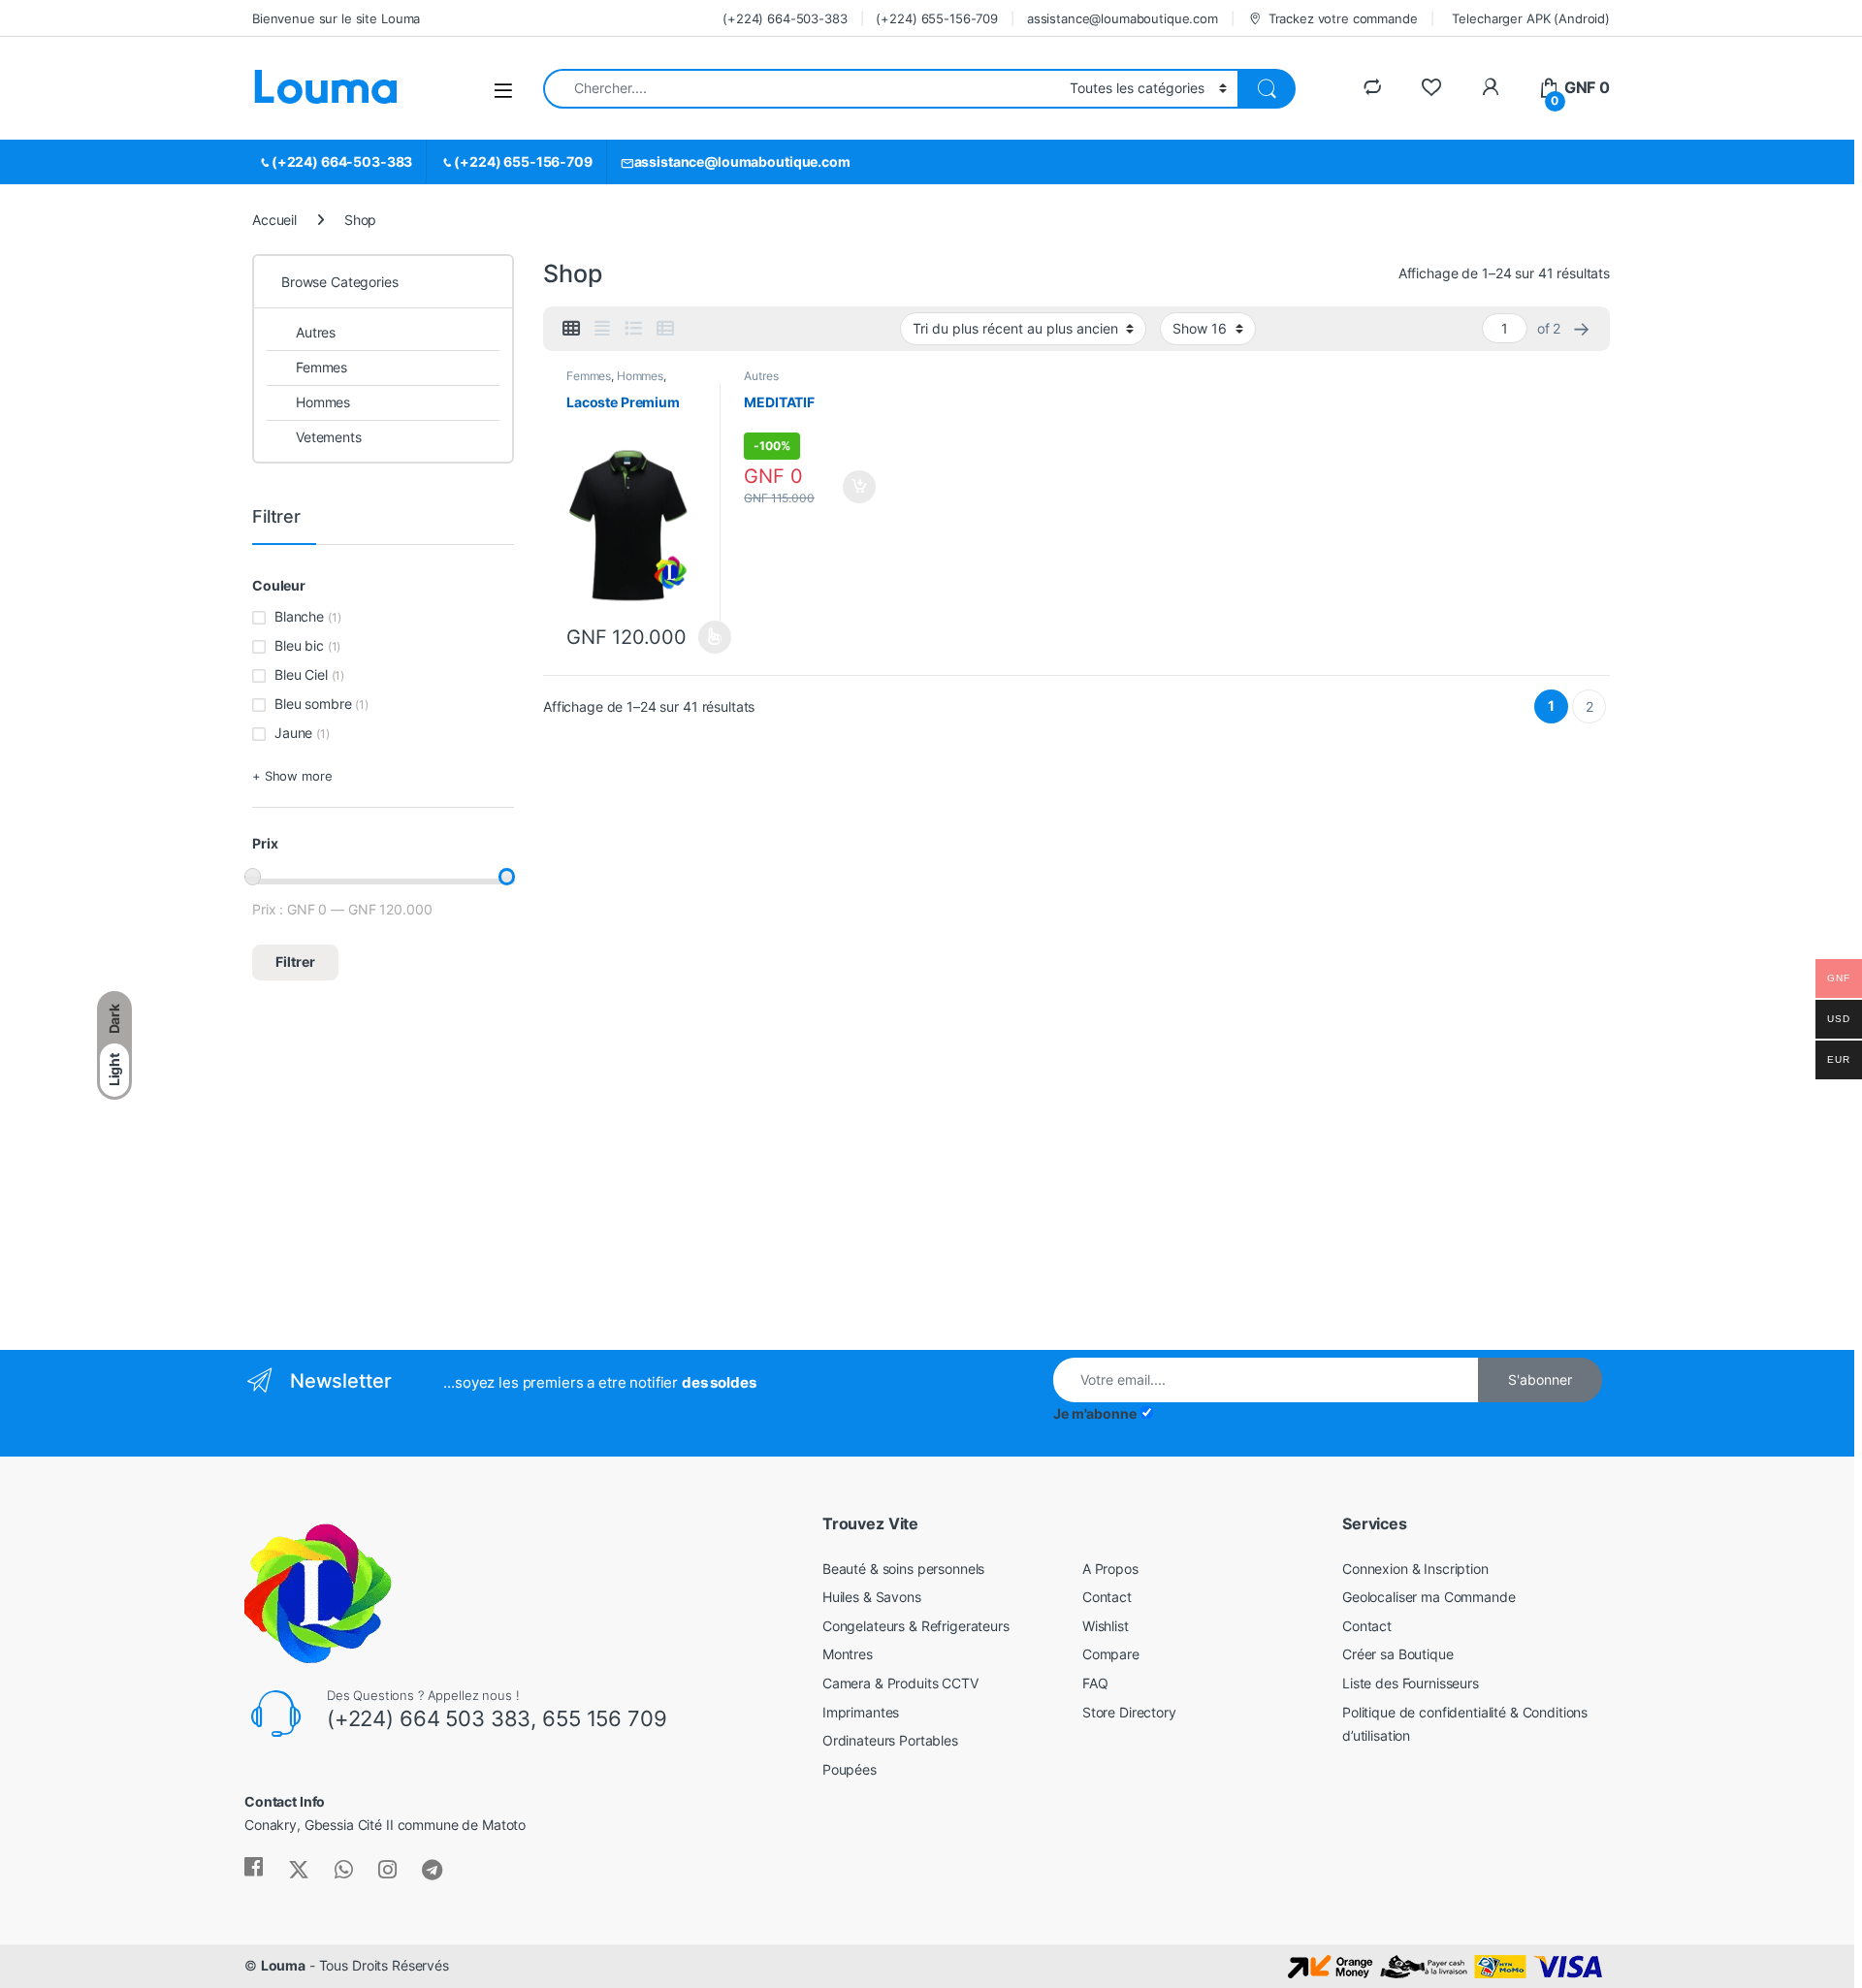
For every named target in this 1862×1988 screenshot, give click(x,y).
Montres (848, 1654)
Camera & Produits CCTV (900, 1683)
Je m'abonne (1094, 1413)
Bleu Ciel (301, 674)
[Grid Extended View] (602, 329)
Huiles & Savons (872, 1597)
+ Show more (292, 776)
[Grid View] (571, 329)
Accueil (274, 220)
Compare (1111, 1654)
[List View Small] (665, 329)
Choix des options (708, 637)
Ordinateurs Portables (890, 1740)
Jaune (293, 733)
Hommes (640, 376)
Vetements (329, 437)
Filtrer (295, 962)
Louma (283, 1965)
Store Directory (1129, 1712)
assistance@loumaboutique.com (1123, 18)
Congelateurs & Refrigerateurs (916, 1626)
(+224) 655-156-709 (936, 18)
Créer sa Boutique (1398, 1654)
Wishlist (1106, 1626)
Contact (1107, 1597)
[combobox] (801, 89)
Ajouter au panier (854, 487)
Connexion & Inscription (1415, 1569)
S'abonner (1540, 1379)
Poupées (850, 1769)
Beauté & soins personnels (904, 1569)
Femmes (589, 376)
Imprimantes (861, 1712)
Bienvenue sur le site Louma (336, 18)
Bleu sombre (313, 704)
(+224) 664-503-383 (785, 18)
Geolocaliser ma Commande (1429, 1597)
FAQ (1095, 1683)
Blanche (299, 616)
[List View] (633, 329)
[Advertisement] (411, 1185)
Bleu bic (299, 645)
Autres (761, 376)
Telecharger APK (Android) (1531, 18)
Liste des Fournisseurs (1411, 1683)
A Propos (1110, 1569)
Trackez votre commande (1343, 18)
